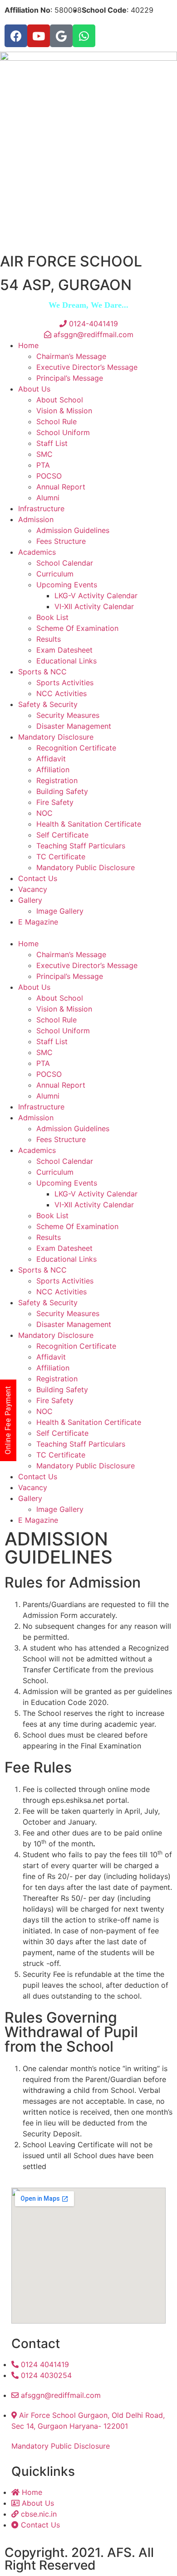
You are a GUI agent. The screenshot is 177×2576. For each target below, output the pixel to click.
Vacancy (33, 889)
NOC (44, 813)
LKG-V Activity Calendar (96, 596)
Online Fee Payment (8, 1420)
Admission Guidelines (73, 530)
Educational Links (66, 661)
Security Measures (68, 715)
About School (60, 400)
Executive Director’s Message (87, 367)
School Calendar (65, 563)
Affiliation (53, 770)
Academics (37, 552)
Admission (36, 519)
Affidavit (51, 759)
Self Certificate (62, 835)
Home (28, 345)
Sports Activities (65, 683)
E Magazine (38, 922)
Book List (52, 617)
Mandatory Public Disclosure (86, 867)
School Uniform (63, 432)
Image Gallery (60, 911)
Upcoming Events (67, 585)
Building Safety (62, 791)
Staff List (52, 443)
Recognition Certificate (76, 748)
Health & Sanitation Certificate (89, 824)
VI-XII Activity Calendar (94, 606)
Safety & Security (48, 704)
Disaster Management (74, 726)
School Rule (57, 421)
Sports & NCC (42, 672)
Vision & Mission (64, 411)
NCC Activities (61, 693)
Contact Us (38, 878)
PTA (43, 465)
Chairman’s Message (71, 356)
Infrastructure (41, 508)
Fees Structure (61, 541)
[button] (88, 933)
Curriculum (55, 574)
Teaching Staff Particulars (81, 846)
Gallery (30, 900)
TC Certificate (61, 857)
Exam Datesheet (64, 650)
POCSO (49, 476)
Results (49, 639)
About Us (34, 389)
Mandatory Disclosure (56, 737)
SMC (44, 454)
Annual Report (61, 487)
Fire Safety (55, 802)
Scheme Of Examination (77, 628)
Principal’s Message (70, 378)
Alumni (48, 498)
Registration (57, 780)
